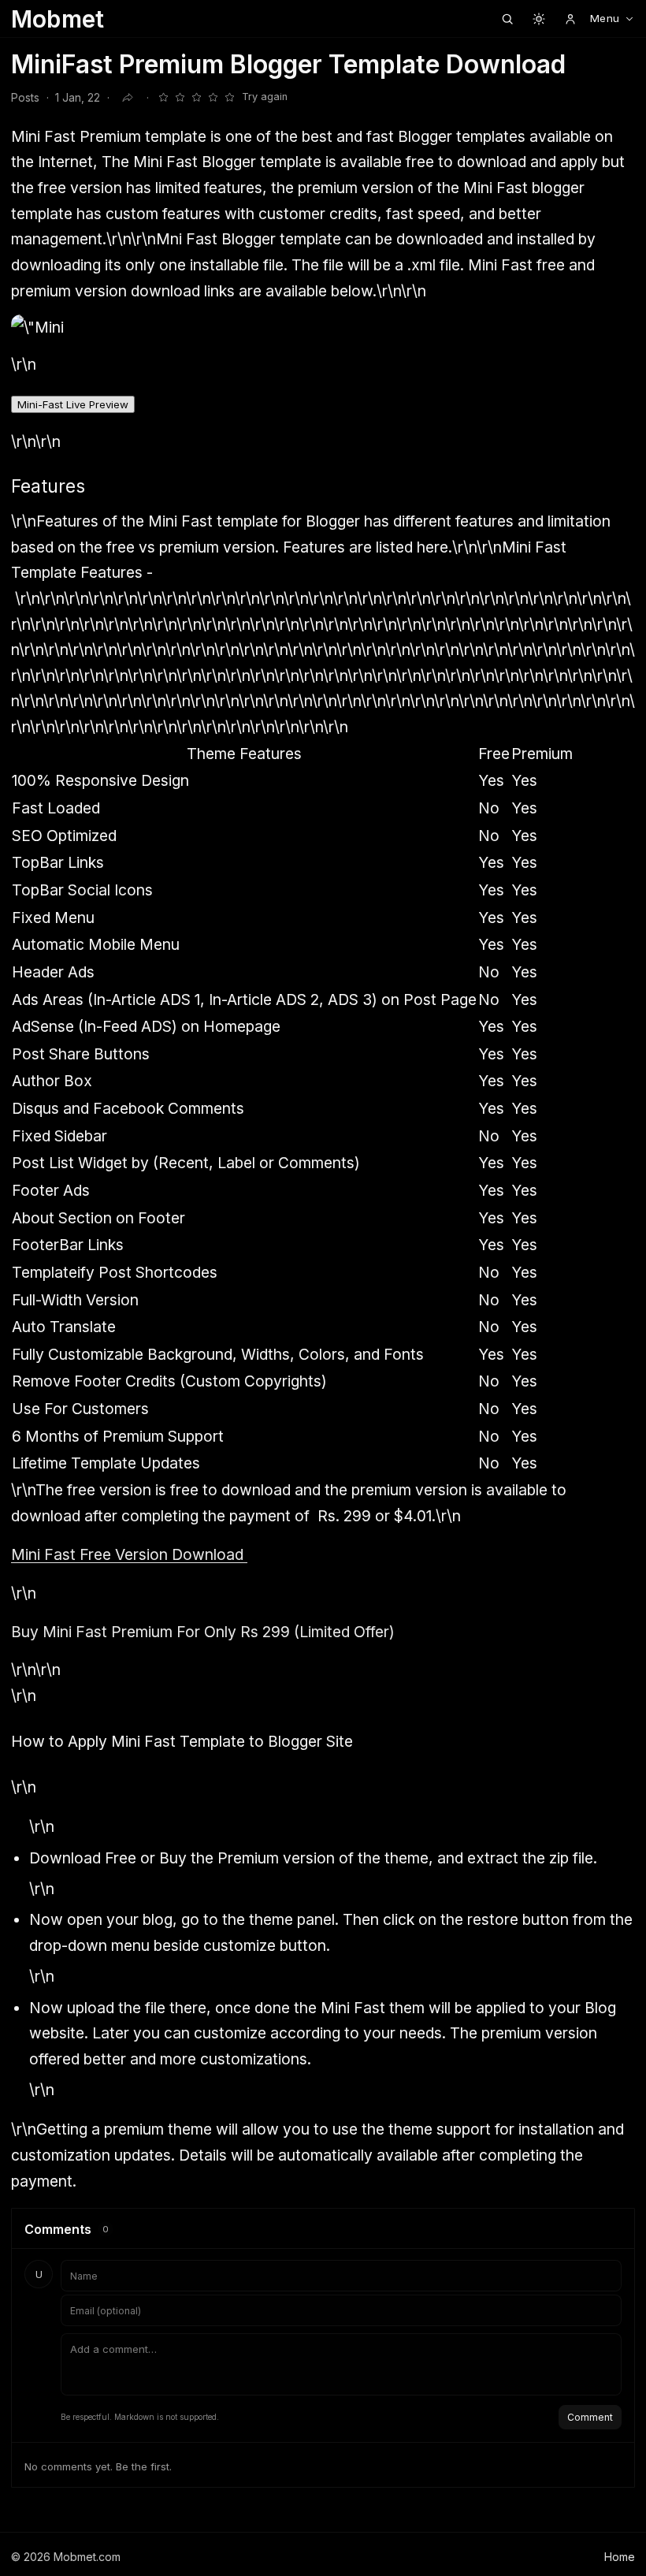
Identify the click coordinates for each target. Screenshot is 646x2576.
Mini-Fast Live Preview (73, 404)
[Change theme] (539, 19)
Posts (25, 98)
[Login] (570, 19)
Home (620, 2557)
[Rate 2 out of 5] (180, 98)
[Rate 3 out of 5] (196, 98)
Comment (590, 2417)
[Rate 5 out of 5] (229, 98)
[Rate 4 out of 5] (213, 98)
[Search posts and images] (507, 19)
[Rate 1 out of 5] (163, 98)
